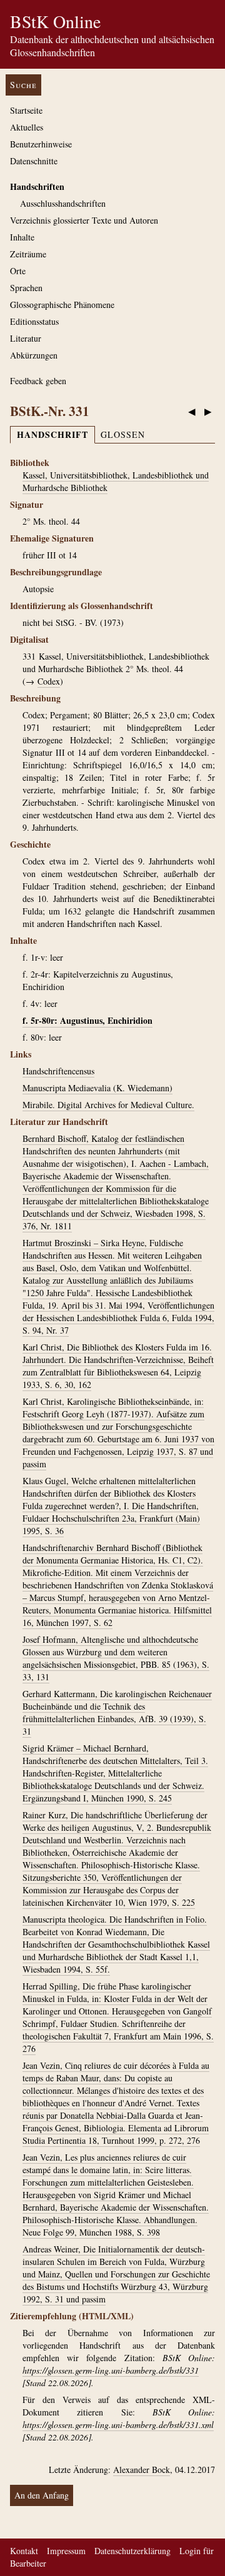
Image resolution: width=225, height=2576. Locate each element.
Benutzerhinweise (41, 144)
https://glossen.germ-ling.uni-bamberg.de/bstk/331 (111, 2370)
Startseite (26, 110)
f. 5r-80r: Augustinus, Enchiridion (87, 1020)
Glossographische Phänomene (62, 305)
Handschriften (37, 186)
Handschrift (52, 434)
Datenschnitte (34, 161)
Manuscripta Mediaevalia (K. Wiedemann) (97, 1088)
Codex (49, 681)
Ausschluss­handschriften (63, 203)
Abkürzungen (34, 355)
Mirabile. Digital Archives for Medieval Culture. (108, 1105)
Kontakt (24, 2551)
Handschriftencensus (58, 1071)
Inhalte (22, 237)
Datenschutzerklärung (132, 2551)
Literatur (26, 338)
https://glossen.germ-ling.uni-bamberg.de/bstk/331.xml (118, 2425)
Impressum (66, 2551)
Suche (23, 85)
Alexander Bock (142, 2469)
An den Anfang (42, 2495)
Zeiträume (28, 254)
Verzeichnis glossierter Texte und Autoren (84, 220)
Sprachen (26, 288)
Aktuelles (27, 127)
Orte (18, 271)
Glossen (123, 434)
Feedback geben (38, 381)
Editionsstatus (34, 321)
